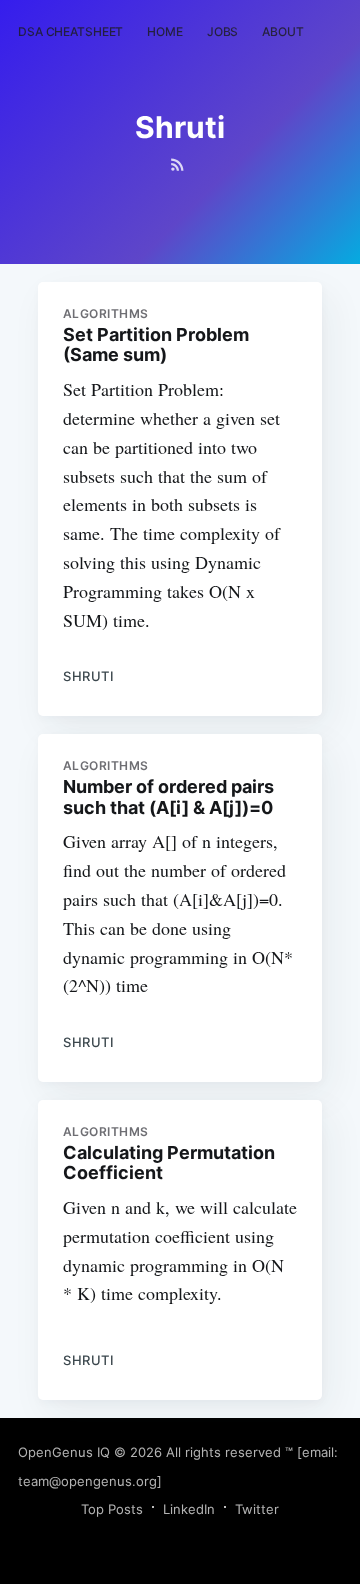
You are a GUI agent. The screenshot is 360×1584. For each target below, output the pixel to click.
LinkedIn (189, 1509)
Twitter (257, 1509)
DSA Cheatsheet (70, 31)
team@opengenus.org (87, 1481)
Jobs (223, 31)
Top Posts (112, 1509)
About (282, 31)
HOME (165, 31)
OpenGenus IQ (64, 1452)
